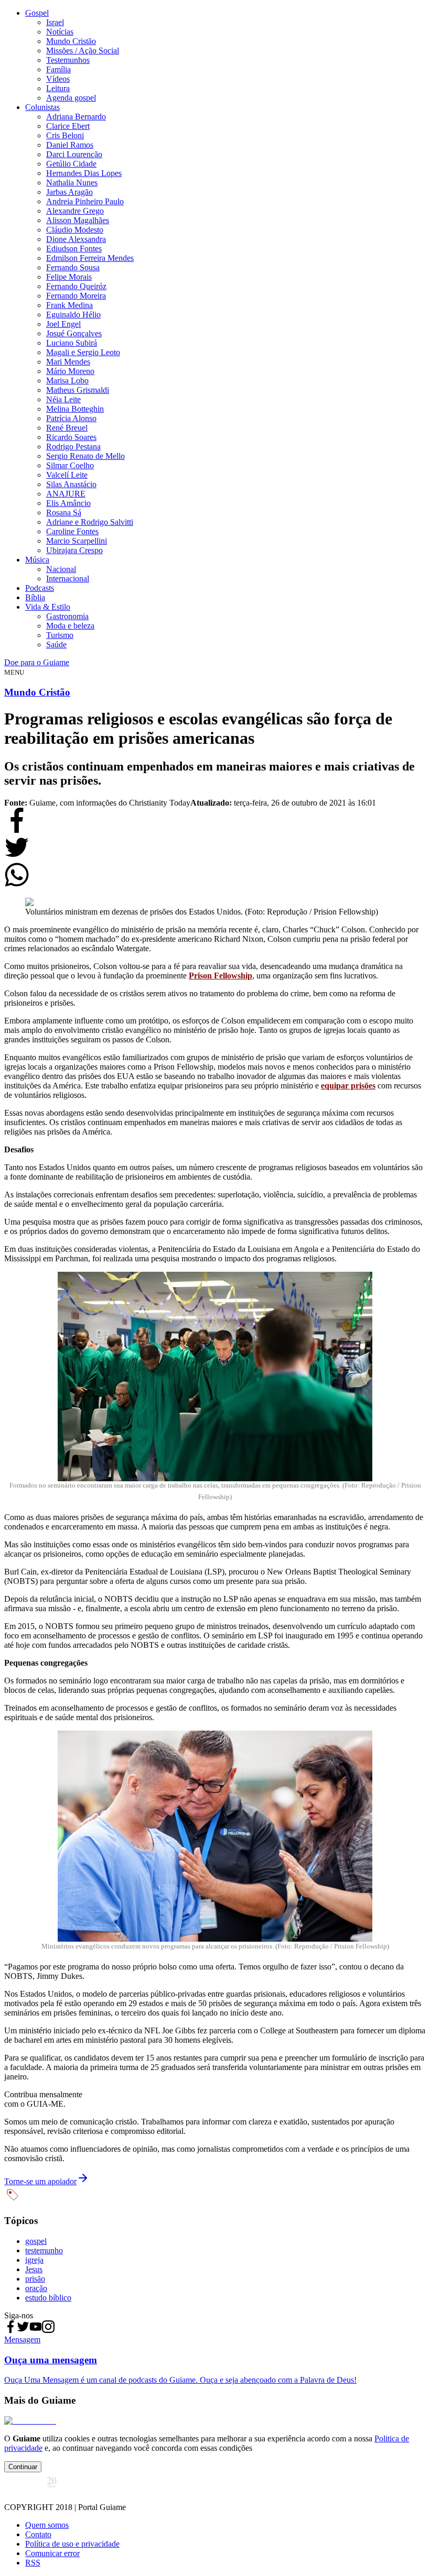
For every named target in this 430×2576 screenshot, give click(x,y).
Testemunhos (68, 60)
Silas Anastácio (71, 484)
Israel (55, 22)
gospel (36, 2241)
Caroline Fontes (72, 531)
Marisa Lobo (67, 381)
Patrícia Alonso (71, 418)
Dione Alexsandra (76, 239)
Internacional (68, 579)
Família (58, 69)
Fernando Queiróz (76, 286)
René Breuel (67, 428)
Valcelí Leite (67, 475)
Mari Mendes (68, 362)
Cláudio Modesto (75, 230)
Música (37, 560)
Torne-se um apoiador (40, 2181)
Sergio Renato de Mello (85, 456)
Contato (38, 2534)
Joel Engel (63, 324)
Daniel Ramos (70, 145)
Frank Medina (69, 305)
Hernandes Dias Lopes (84, 173)
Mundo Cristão (71, 41)
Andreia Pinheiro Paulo (85, 201)
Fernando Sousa (73, 267)
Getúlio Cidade (71, 164)
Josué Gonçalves (74, 333)
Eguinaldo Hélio (73, 315)
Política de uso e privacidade (72, 2544)
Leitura (58, 88)
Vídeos (58, 79)
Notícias (60, 32)
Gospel (37, 13)
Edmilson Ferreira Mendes (90, 258)
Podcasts (40, 588)
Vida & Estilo (48, 607)
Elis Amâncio (68, 503)
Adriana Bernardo (76, 117)
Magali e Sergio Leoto (83, 352)
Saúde (56, 645)
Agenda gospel (71, 98)
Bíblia (35, 597)
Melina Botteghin (75, 409)
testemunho (44, 2250)
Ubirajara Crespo (74, 550)
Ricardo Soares (71, 437)
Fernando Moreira (76, 296)
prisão (35, 2279)
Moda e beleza (70, 626)
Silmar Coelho (70, 465)
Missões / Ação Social (83, 51)
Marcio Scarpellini (77, 541)
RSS (33, 2563)
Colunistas (42, 107)
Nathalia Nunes (72, 183)
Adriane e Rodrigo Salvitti (90, 522)
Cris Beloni (65, 135)
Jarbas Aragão (69, 192)
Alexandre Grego (75, 211)
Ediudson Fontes (74, 249)
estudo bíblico (48, 2298)
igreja (34, 2260)
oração (36, 2288)
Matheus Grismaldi (78, 390)
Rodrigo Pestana (73, 447)
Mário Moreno (70, 371)
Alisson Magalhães (78, 220)
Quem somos (47, 2525)
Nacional (61, 569)
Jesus (34, 2269)
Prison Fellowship (221, 976)
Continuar (23, 2467)
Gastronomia (67, 616)
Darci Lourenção (74, 154)
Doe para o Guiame (37, 662)
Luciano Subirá (72, 343)
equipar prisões (348, 1086)
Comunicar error (52, 2553)
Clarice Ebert (68, 126)
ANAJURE (66, 494)
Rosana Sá (64, 513)
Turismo (60, 635)
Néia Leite (63, 399)
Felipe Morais (69, 277)
